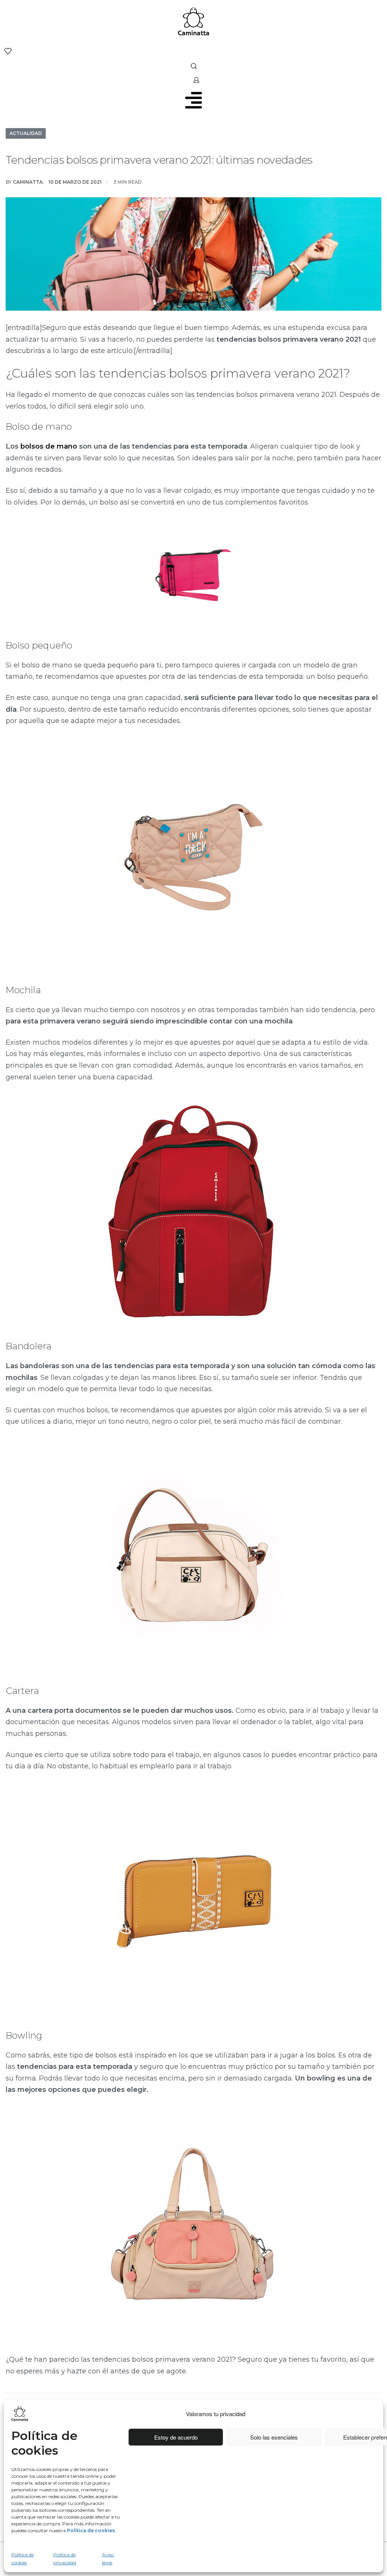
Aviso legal (108, 2558)
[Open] (8, 51)
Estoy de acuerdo (176, 2437)
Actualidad (26, 133)
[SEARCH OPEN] (194, 66)
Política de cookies (22, 2558)
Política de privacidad (65, 2558)
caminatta (28, 182)
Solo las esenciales (274, 2437)
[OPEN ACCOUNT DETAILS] (196, 80)
